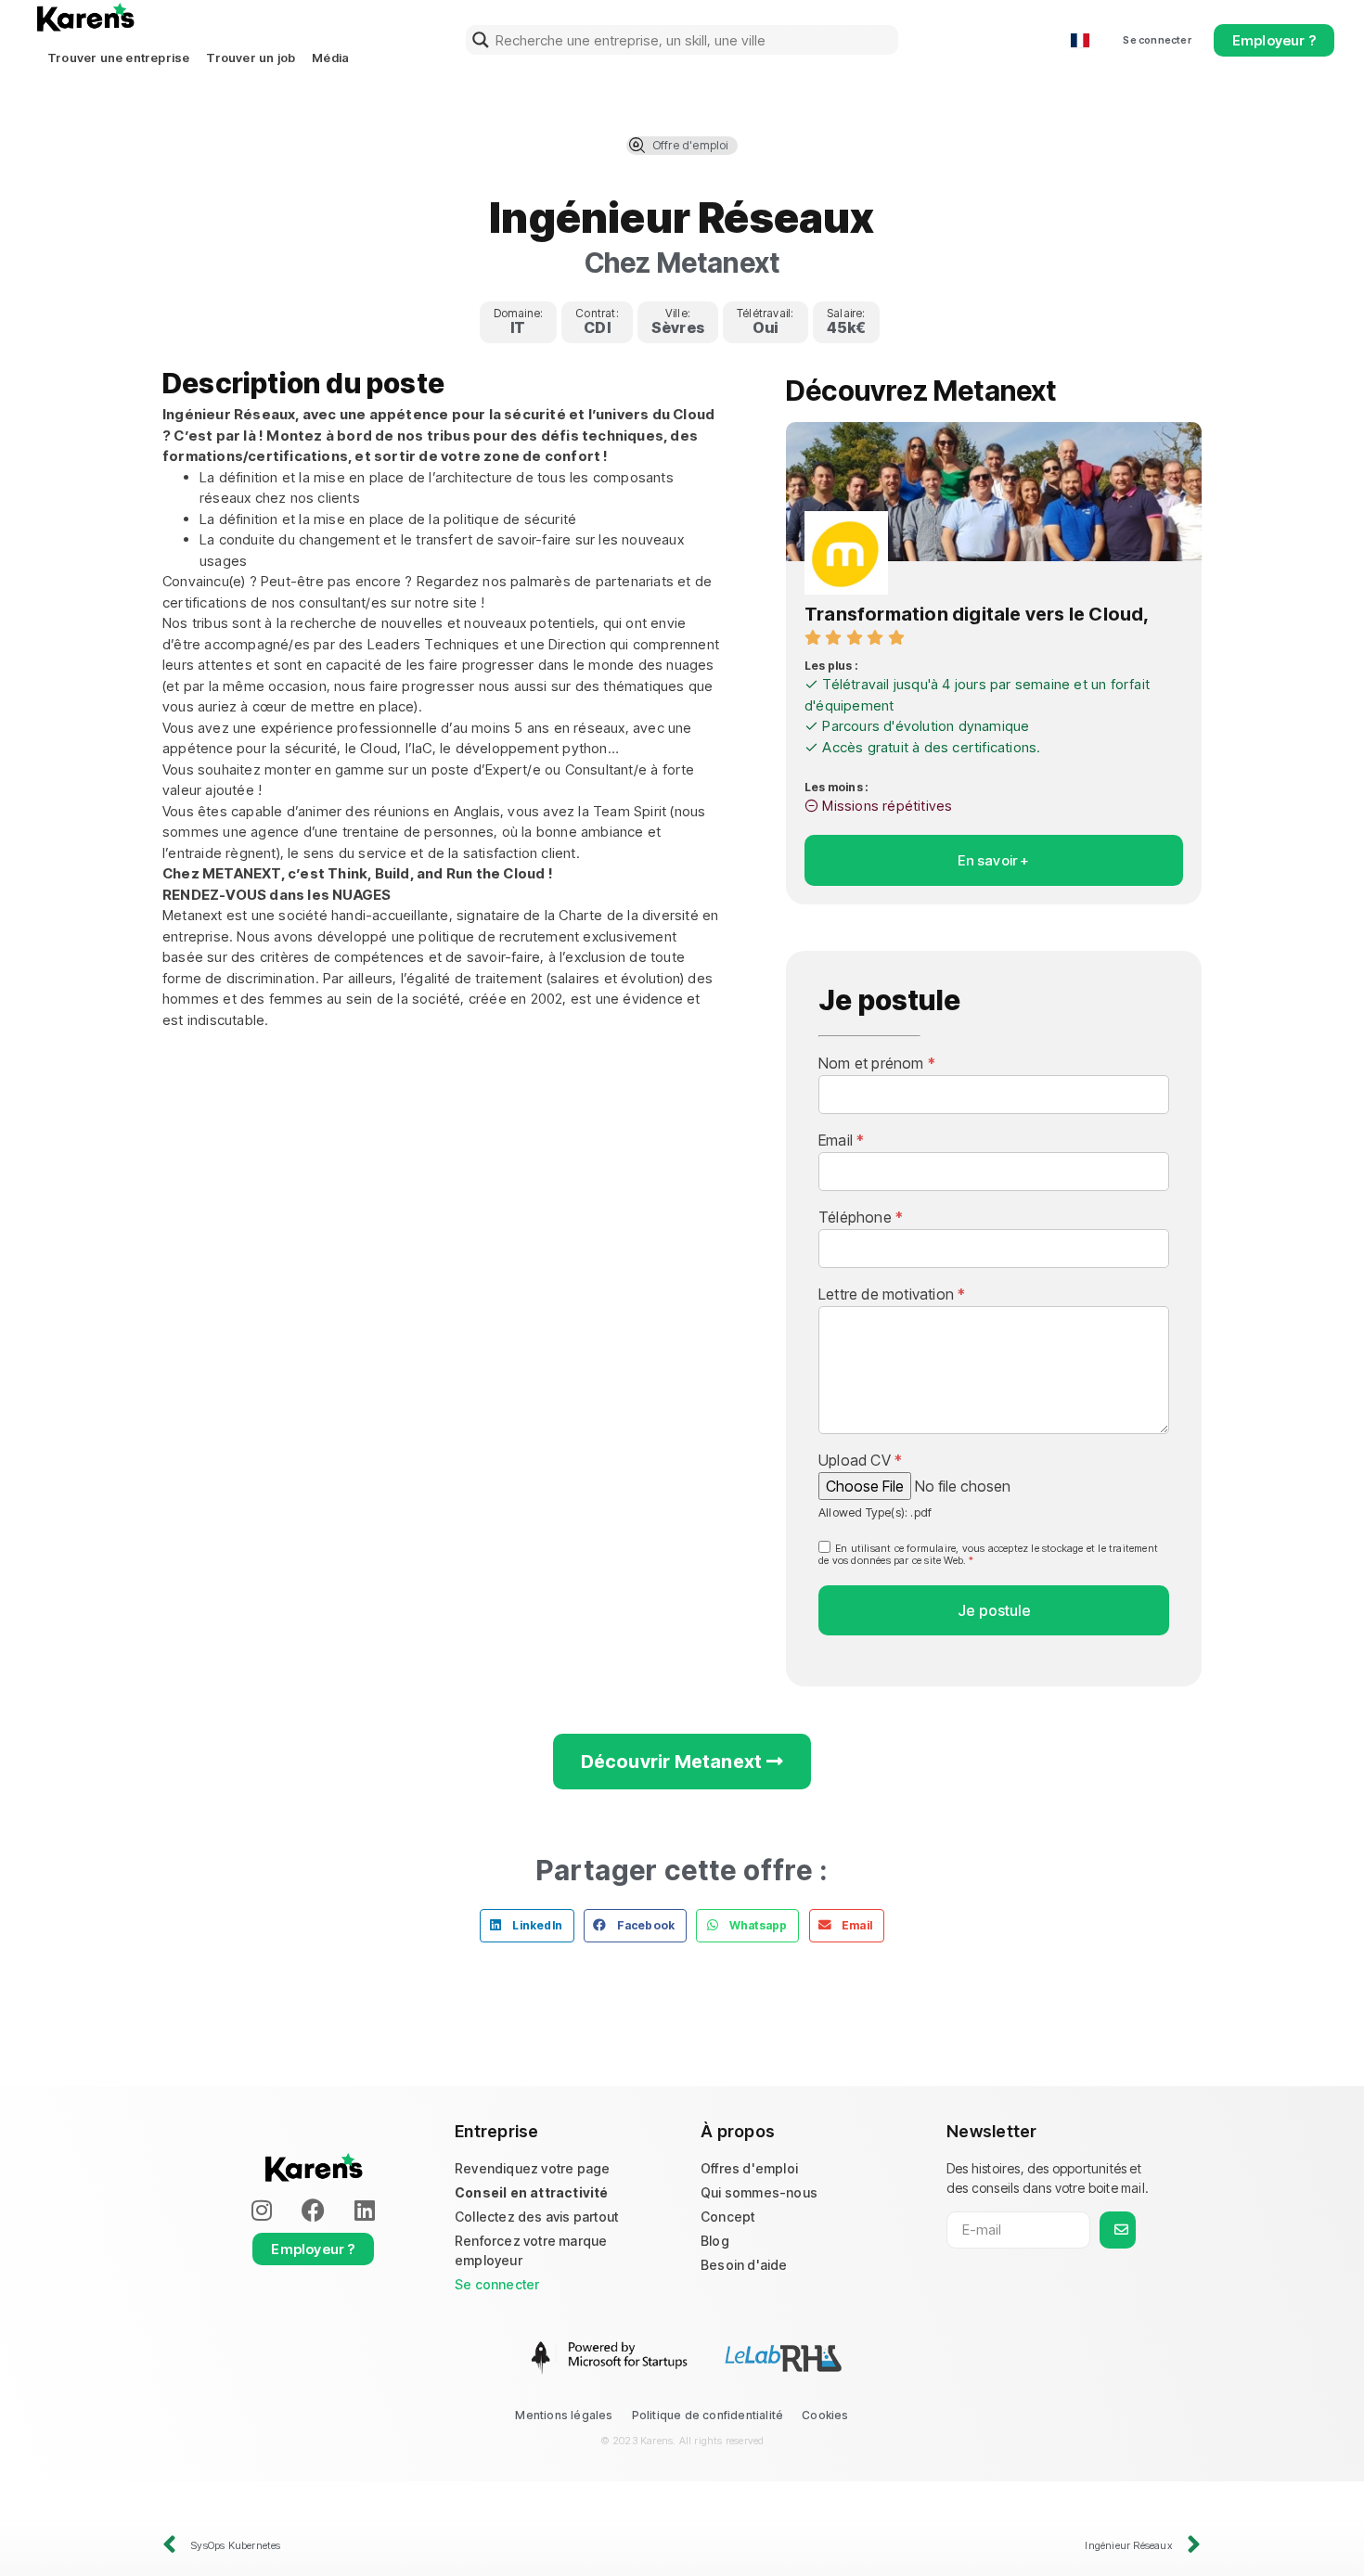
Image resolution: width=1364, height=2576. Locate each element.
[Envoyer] (1118, 2230)
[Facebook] (314, 2210)
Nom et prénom (877, 1063)
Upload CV (860, 1460)
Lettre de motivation (892, 1294)
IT (518, 327)
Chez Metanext (682, 263)
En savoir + (993, 860)
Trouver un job (251, 58)
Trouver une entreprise (118, 58)
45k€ (847, 327)
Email (841, 1140)
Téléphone (861, 1217)
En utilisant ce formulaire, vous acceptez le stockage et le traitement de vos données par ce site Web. (988, 1554)
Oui (766, 327)
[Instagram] (262, 2210)
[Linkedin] (365, 2210)
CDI (597, 327)
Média (330, 58)
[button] (527, 1926)
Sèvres (678, 327)
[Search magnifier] (481, 40)
